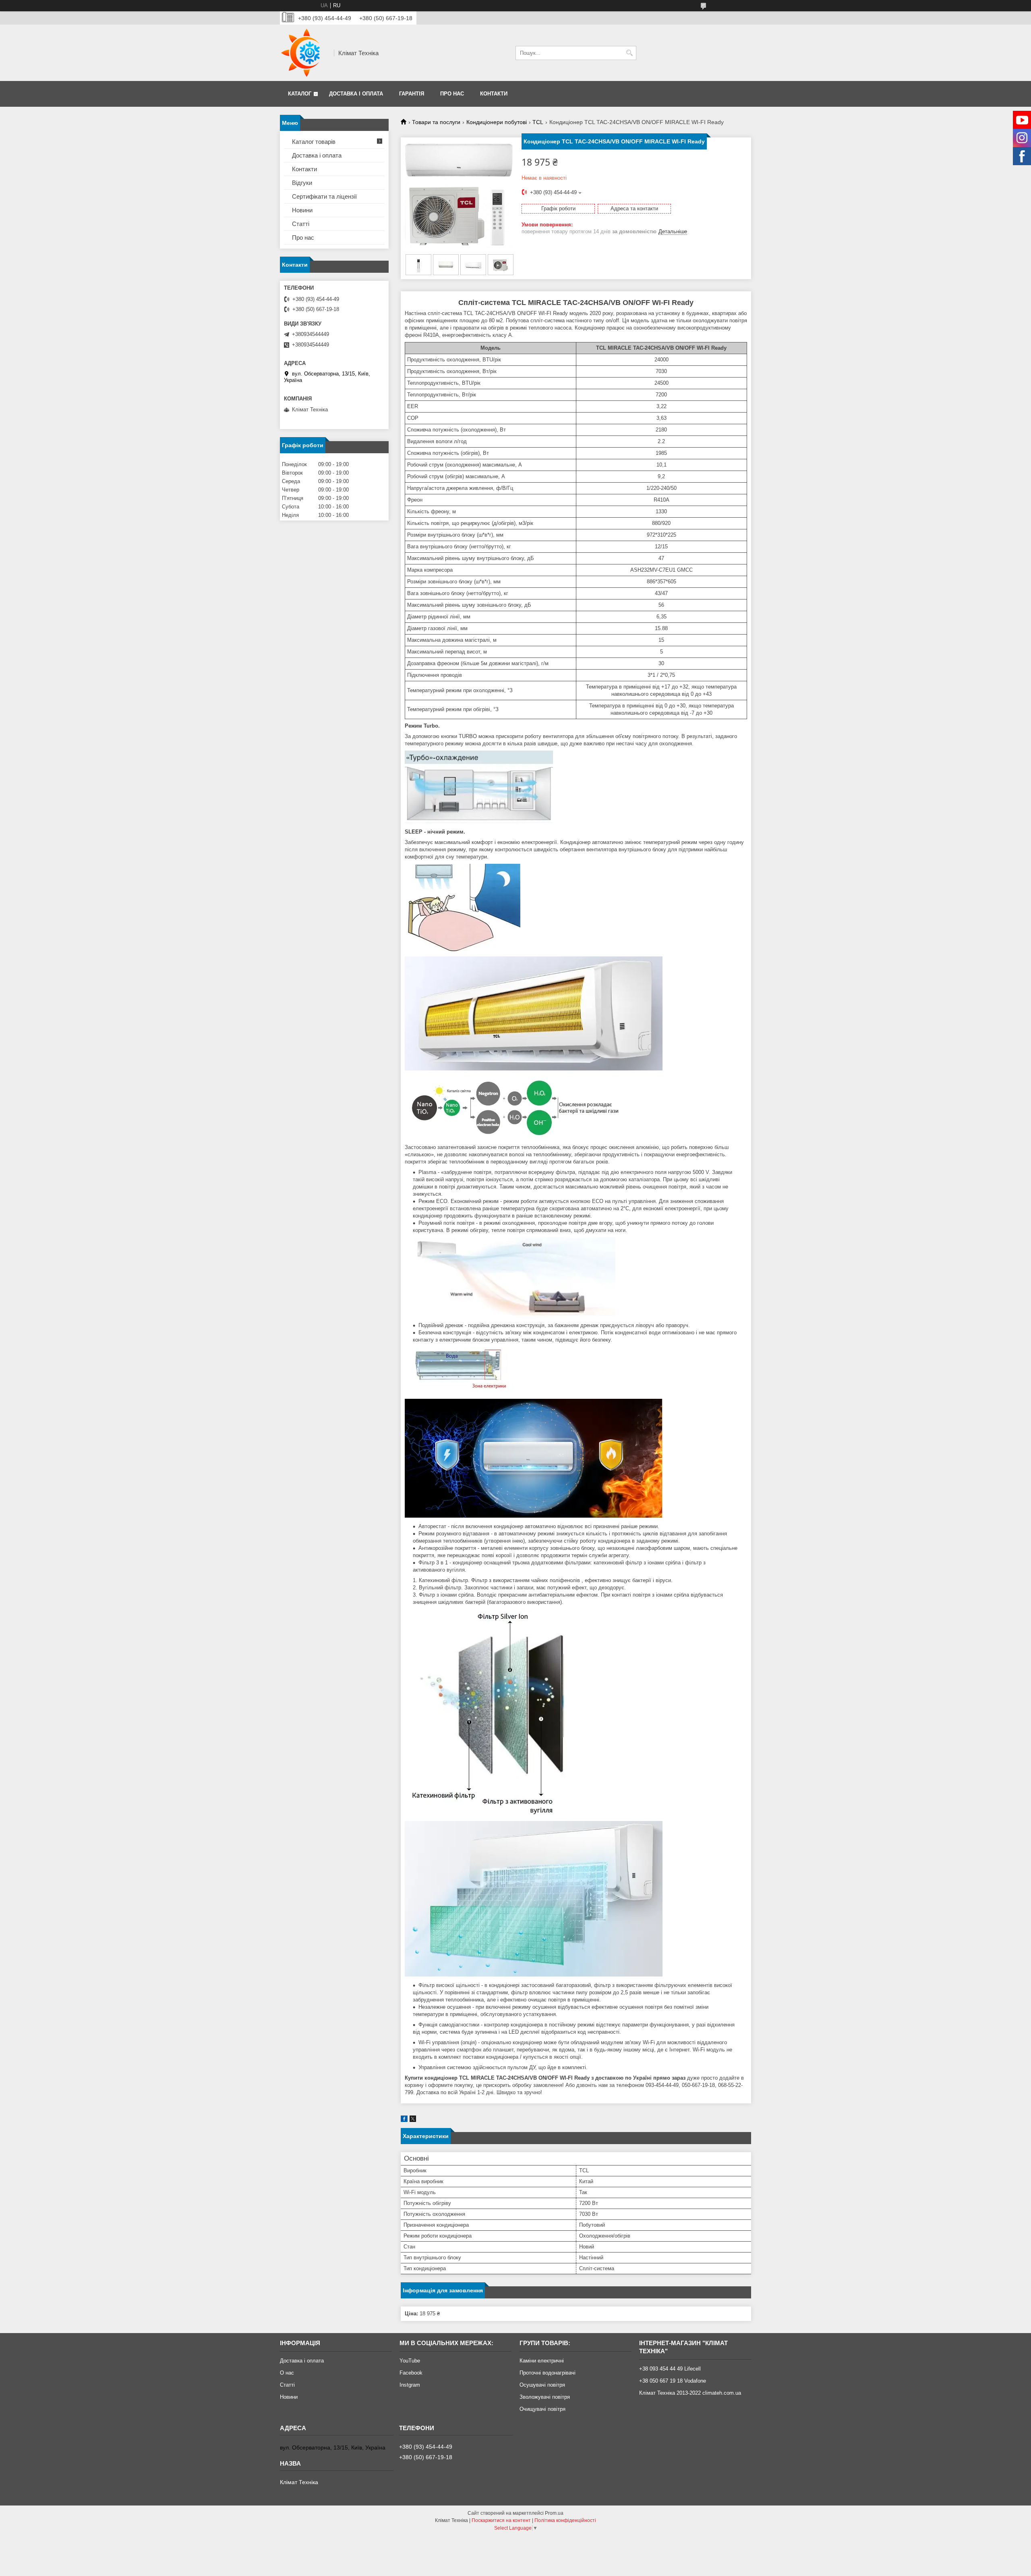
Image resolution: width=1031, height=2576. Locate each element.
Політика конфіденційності (565, 2520)
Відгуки (302, 183)
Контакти (494, 94)
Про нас (452, 94)
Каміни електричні (542, 2361)
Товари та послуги (436, 122)
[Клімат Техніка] (304, 53)
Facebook (411, 2373)
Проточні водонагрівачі (548, 2373)
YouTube (410, 2361)
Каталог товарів (314, 142)
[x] (413, 2120)
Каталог (300, 94)
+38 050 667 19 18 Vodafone (673, 2381)
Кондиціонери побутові (497, 122)
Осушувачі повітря (542, 2385)
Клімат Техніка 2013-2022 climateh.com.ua (690, 2393)
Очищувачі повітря (542, 2409)
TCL (538, 122)
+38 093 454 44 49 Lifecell (670, 2369)
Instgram (410, 2385)
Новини (302, 210)
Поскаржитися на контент (501, 2520)
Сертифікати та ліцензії (324, 196)
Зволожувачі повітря (545, 2397)
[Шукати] (629, 53)
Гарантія (412, 94)
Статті (301, 224)
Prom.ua (554, 2513)
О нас (287, 2373)
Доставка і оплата (356, 94)
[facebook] (404, 2120)
